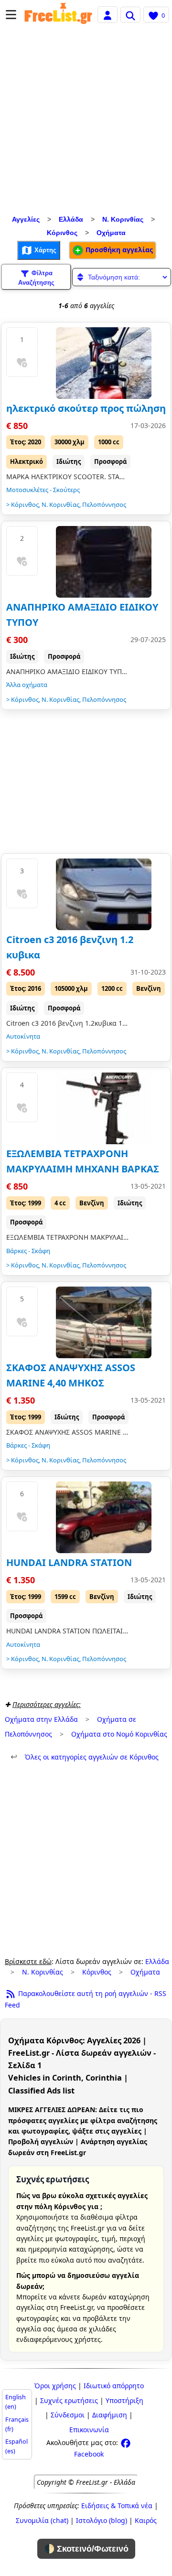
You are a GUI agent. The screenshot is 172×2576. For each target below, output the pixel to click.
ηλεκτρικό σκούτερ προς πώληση (86, 408)
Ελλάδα (71, 219)
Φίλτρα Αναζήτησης (36, 278)
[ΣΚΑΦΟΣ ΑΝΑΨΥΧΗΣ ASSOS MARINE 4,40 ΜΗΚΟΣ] (104, 1322)
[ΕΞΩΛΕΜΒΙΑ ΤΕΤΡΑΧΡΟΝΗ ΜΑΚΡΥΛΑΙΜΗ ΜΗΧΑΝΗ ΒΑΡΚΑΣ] (104, 1108)
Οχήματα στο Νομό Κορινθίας (119, 1734)
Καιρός (146, 2520)
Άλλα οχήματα (27, 685)
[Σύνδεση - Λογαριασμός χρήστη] (107, 14)
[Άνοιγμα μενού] (11, 15)
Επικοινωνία (89, 2430)
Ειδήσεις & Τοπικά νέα (117, 2506)
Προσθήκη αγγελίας (118, 250)
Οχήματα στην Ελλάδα (41, 1719)
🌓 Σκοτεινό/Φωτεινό (86, 2549)
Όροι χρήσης (55, 2386)
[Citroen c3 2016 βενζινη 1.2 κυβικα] (104, 894)
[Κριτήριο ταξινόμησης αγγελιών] (122, 277)
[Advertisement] (86, 122)
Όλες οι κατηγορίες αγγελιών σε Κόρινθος (85, 1757)
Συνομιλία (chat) (42, 2520)
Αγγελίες (26, 219)
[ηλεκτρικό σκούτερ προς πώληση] (104, 363)
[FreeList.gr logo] (58, 15)
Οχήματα (111, 233)
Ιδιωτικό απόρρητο (114, 2386)
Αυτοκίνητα (23, 1036)
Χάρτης (44, 250)
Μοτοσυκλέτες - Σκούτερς (43, 490)
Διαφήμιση (110, 2415)
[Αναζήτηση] (130, 14)
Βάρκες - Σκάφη (28, 1251)
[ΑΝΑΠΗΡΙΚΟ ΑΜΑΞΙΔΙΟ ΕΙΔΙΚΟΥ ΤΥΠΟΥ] (104, 562)
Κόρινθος (62, 233)
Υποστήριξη (124, 2400)
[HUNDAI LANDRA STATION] (104, 1517)
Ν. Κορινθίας (123, 219)
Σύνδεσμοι (68, 2415)
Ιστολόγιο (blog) (102, 2520)
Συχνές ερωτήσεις (69, 2400)
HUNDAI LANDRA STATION (69, 1562)
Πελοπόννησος (104, 504)
